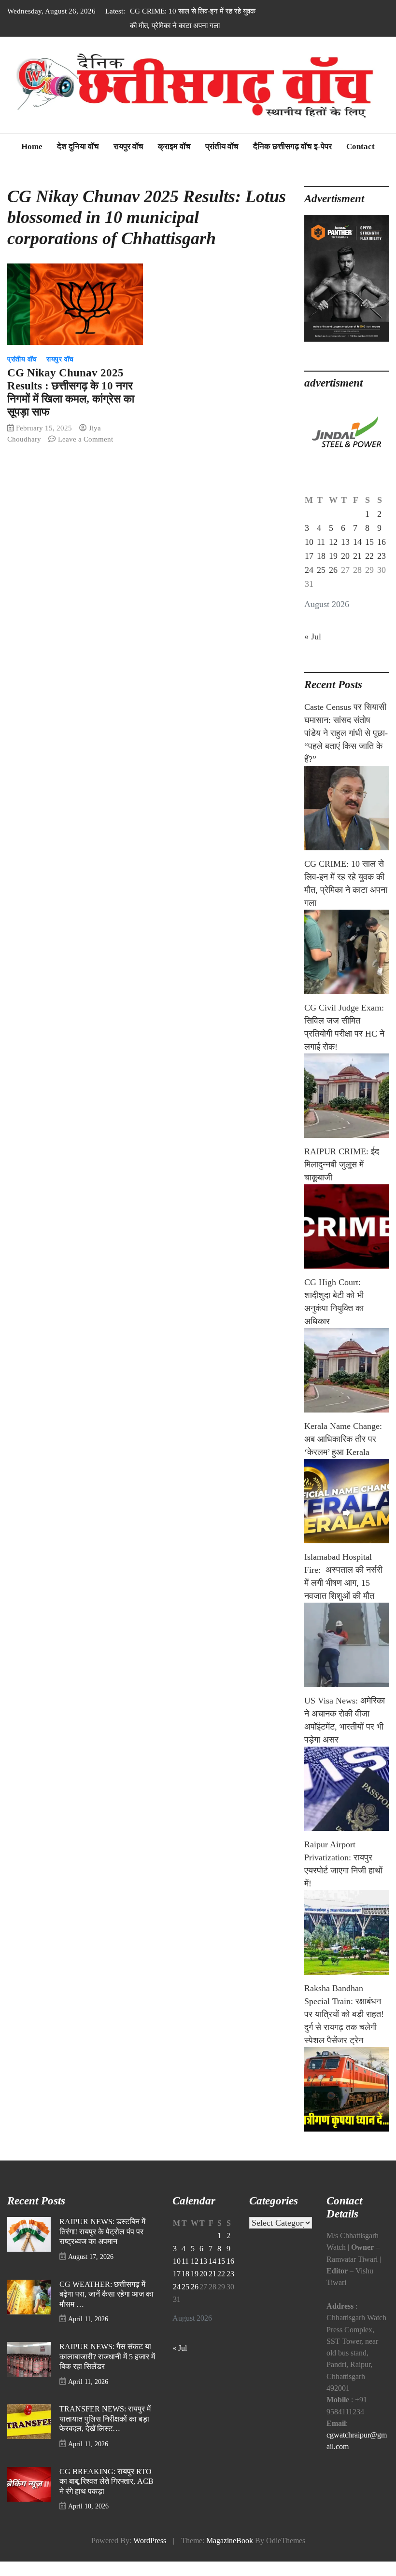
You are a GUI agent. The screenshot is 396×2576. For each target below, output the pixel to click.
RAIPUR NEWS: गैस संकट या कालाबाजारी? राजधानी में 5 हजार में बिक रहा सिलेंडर (107, 2357)
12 (333, 542)
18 (321, 556)
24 (309, 570)
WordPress (150, 2541)
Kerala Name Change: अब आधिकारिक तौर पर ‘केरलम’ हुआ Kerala (343, 1439)
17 (309, 556)
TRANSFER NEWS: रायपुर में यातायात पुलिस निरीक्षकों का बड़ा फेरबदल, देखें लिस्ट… (105, 2419)
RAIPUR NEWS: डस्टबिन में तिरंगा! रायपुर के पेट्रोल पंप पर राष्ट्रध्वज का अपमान (102, 2232)
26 (333, 570)
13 (345, 542)
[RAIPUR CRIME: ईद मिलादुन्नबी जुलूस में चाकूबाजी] (346, 1226)
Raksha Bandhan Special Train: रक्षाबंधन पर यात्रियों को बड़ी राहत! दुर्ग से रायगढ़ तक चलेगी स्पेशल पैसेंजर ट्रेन (344, 2014)
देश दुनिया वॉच (78, 146)
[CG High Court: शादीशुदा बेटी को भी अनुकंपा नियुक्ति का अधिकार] (346, 1370)
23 (382, 556)
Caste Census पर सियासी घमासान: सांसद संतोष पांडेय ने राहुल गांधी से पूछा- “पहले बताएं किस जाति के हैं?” (346, 733)
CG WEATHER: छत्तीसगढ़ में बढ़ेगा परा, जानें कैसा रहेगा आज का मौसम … (106, 2294)
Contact (361, 146)
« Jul (313, 637)
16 (382, 542)
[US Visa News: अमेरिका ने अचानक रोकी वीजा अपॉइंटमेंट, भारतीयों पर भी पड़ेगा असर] (346, 1789)
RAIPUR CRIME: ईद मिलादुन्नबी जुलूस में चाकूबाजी (342, 1164)
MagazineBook (230, 2541)
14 (357, 542)
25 (321, 570)
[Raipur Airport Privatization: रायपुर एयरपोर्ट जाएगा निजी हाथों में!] (346, 1932)
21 (357, 556)
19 (333, 556)
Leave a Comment (85, 439)
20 (345, 556)
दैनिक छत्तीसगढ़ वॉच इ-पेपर (292, 146)
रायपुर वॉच (128, 146)
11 (321, 542)
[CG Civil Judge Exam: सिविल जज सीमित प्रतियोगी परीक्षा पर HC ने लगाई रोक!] (346, 1096)
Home (32, 146)
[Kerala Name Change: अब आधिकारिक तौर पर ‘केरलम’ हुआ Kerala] (346, 1501)
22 (369, 556)
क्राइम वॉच (174, 146)
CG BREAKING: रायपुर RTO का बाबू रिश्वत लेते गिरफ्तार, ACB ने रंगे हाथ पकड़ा (106, 2482)
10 (309, 542)
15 (369, 542)
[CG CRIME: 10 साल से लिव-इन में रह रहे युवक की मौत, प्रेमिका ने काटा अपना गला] (346, 952)
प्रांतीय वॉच (222, 146)
